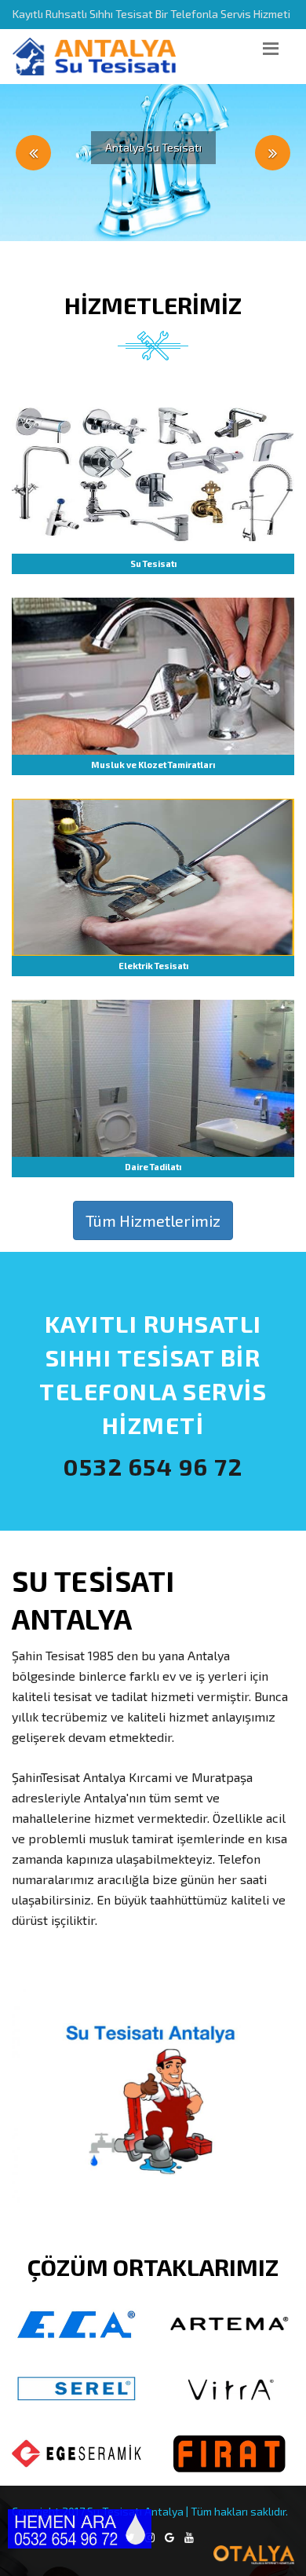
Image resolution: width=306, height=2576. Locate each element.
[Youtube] (189, 2538)
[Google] (169, 2538)
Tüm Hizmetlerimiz (153, 1220)
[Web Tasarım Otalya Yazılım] (153, 2555)
